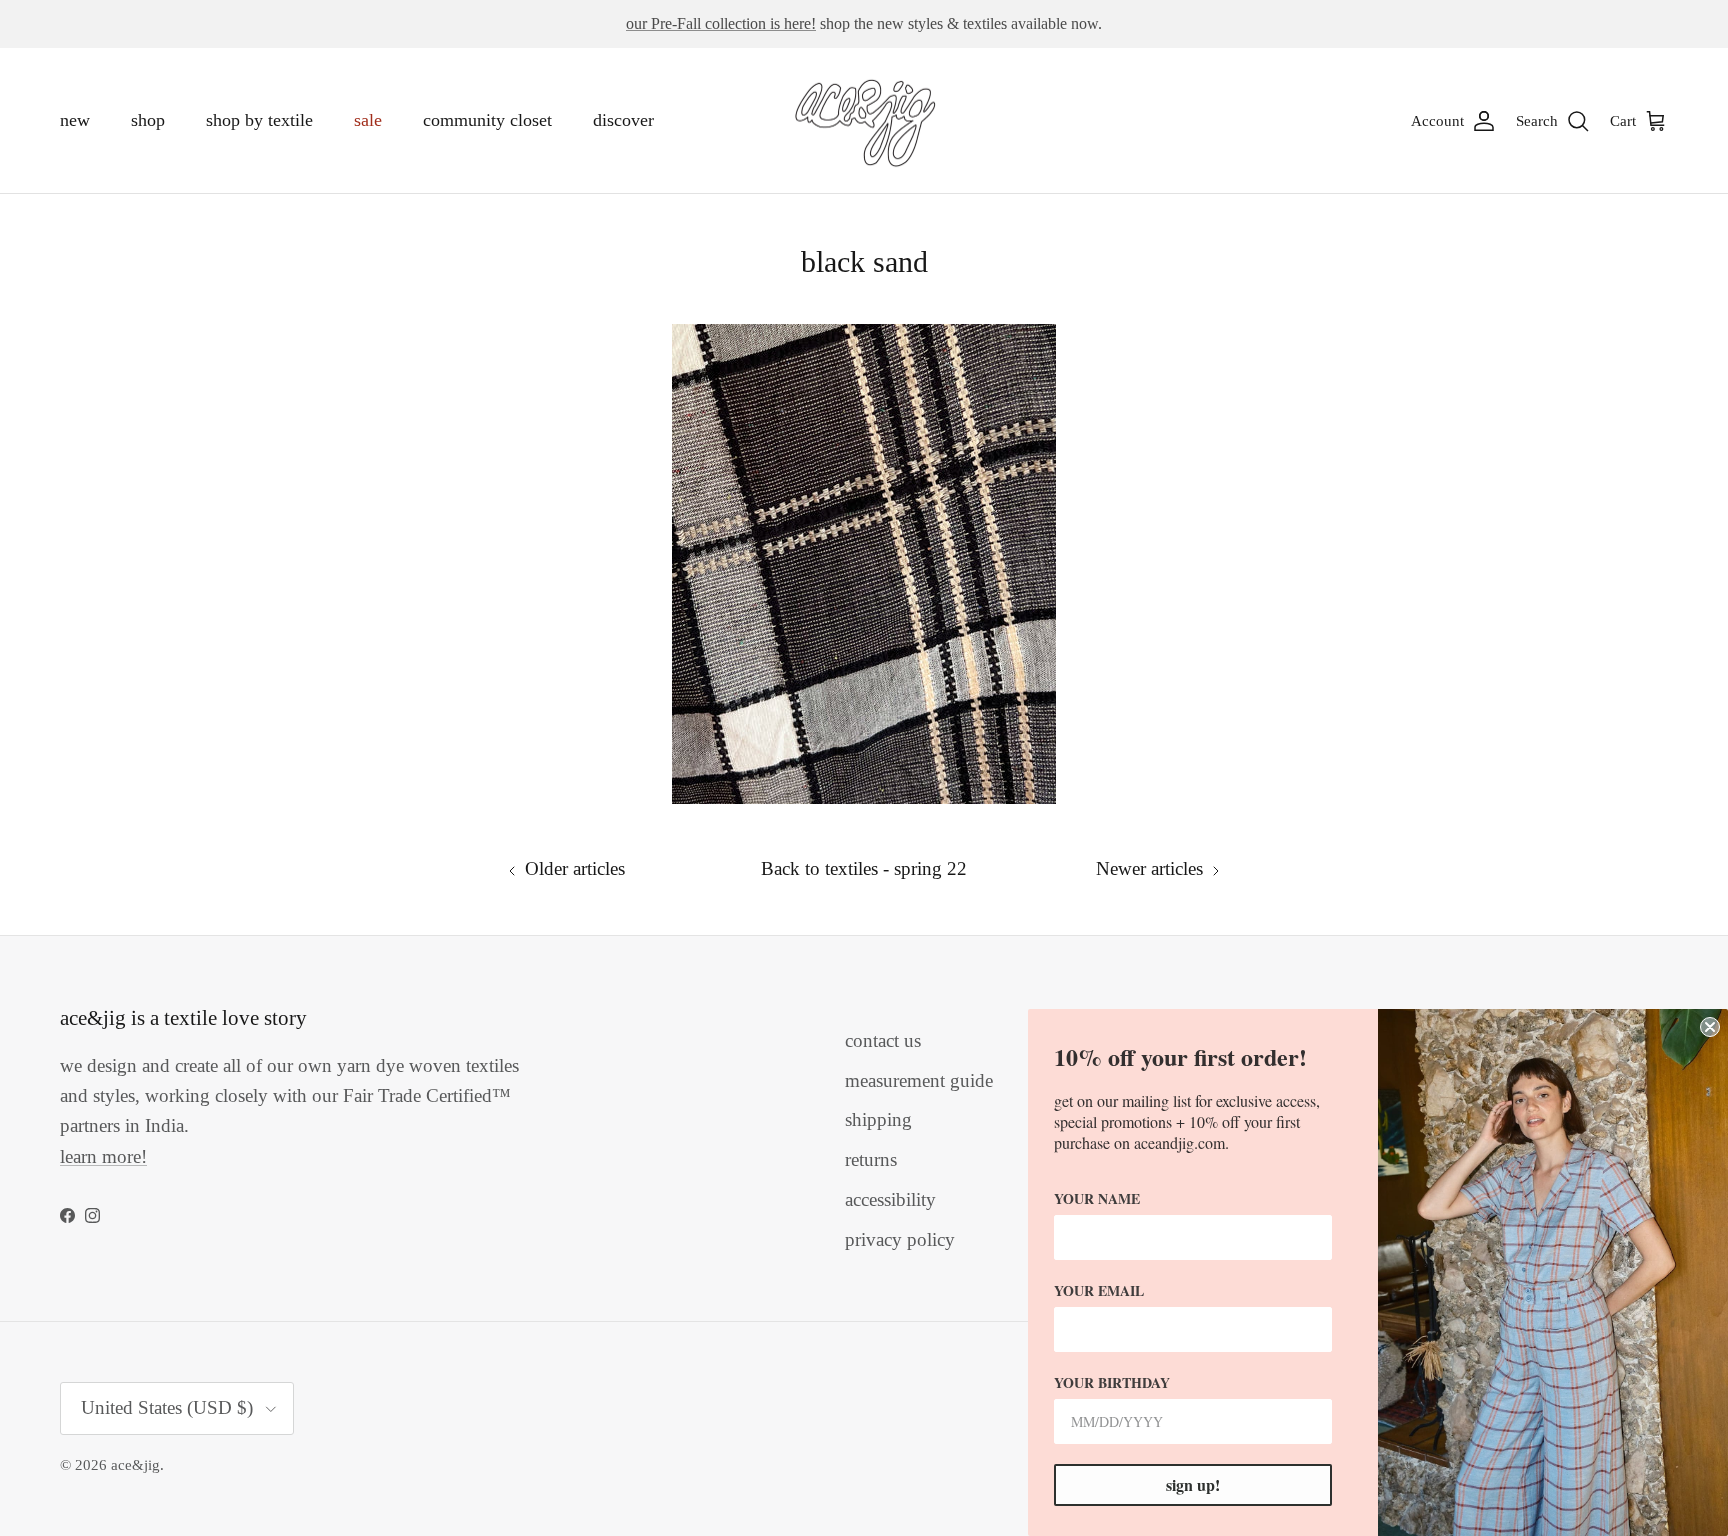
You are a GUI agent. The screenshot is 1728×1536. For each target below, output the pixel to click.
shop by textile (259, 120)
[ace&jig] (864, 121)
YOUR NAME (1097, 1198)
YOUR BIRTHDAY (1112, 1382)
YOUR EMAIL (1099, 1290)
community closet (487, 120)
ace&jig (135, 1465)
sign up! (1193, 1484)
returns (871, 1159)
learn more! (103, 1156)
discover (623, 120)
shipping (878, 1119)
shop (148, 120)
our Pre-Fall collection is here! (721, 23)
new (75, 120)
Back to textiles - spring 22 (864, 868)
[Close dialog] (1710, 1027)
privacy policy (900, 1239)
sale (368, 120)
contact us (883, 1040)
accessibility (890, 1199)
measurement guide (919, 1080)
